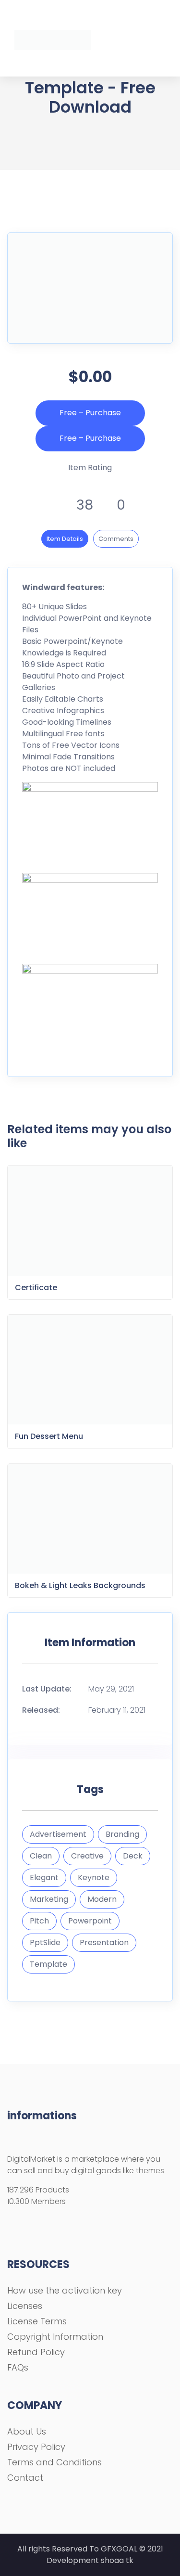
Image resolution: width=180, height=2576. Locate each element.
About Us (27, 2431)
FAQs (18, 2367)
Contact (25, 2478)
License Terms (37, 2321)
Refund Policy (36, 2352)
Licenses (25, 2306)
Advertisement (58, 1834)
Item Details (65, 539)
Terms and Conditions (54, 2462)
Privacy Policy (36, 2447)
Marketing (49, 1899)
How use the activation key (65, 2290)
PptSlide (45, 1942)
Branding (122, 1834)
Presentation (104, 1942)
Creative (87, 1856)
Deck (133, 1856)
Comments (116, 539)
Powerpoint (90, 1921)
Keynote (94, 1878)
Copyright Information (55, 2337)
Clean (41, 1856)
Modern (102, 1899)
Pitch (39, 1921)
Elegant (44, 1878)
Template (48, 1964)
